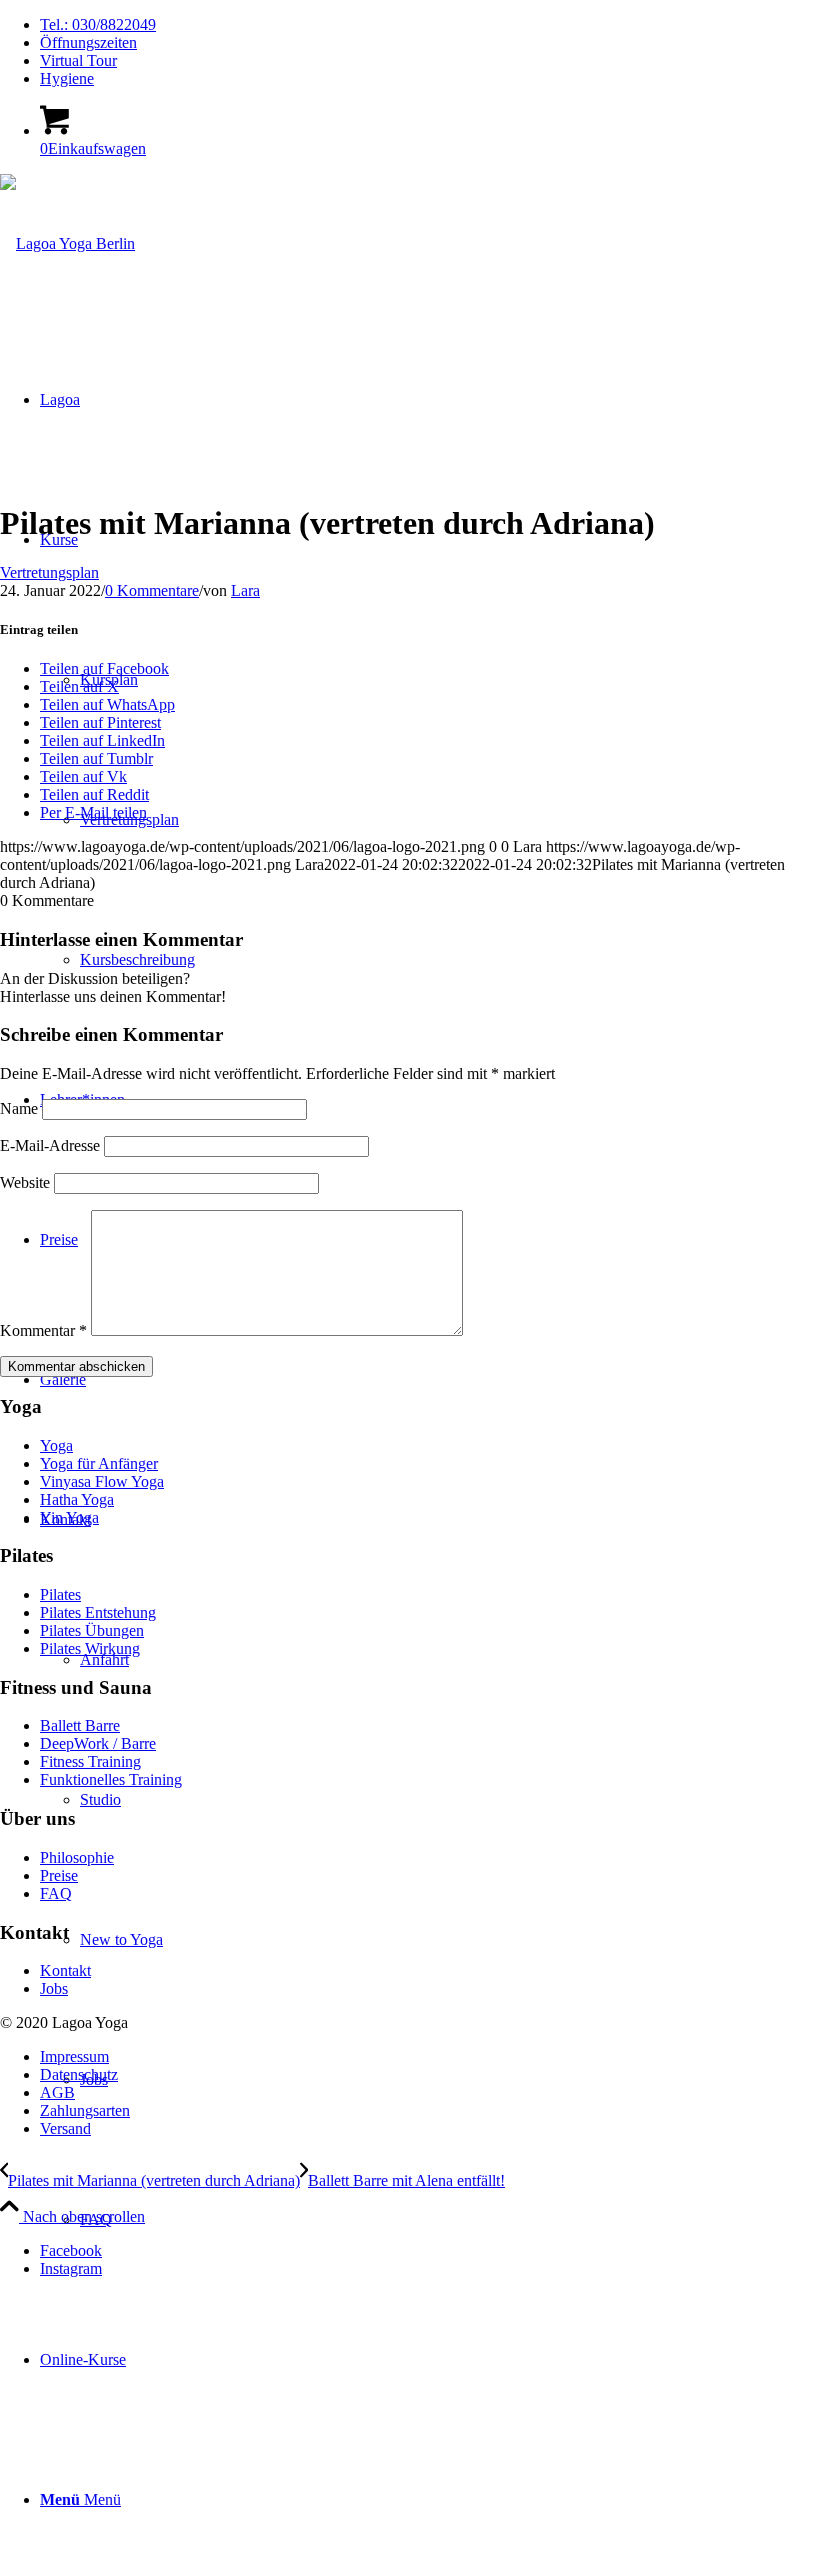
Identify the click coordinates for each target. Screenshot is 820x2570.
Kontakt (65, 1970)
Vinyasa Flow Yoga (102, 1481)
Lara (245, 590)
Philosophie (77, 1857)
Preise (59, 1875)
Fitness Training (90, 1761)
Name (19, 1108)
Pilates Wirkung (90, 1648)
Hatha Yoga (77, 1499)
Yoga (56, 1445)
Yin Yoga (69, 1517)
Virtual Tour (78, 60)
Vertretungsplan (49, 572)
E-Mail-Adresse (50, 1145)
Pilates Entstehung (98, 1612)
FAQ (56, 1893)
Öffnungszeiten (88, 42)
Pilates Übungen (92, 1630)
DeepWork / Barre (98, 1743)
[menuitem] (430, 25)
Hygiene (67, 78)
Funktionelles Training (111, 1779)
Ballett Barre (80, 1725)
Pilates (60, 1594)
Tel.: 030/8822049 (98, 24)
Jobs (54, 1988)
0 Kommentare (152, 590)
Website (25, 1182)
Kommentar (43, 1330)
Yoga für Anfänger (99, 1463)
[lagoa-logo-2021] (67, 243)
